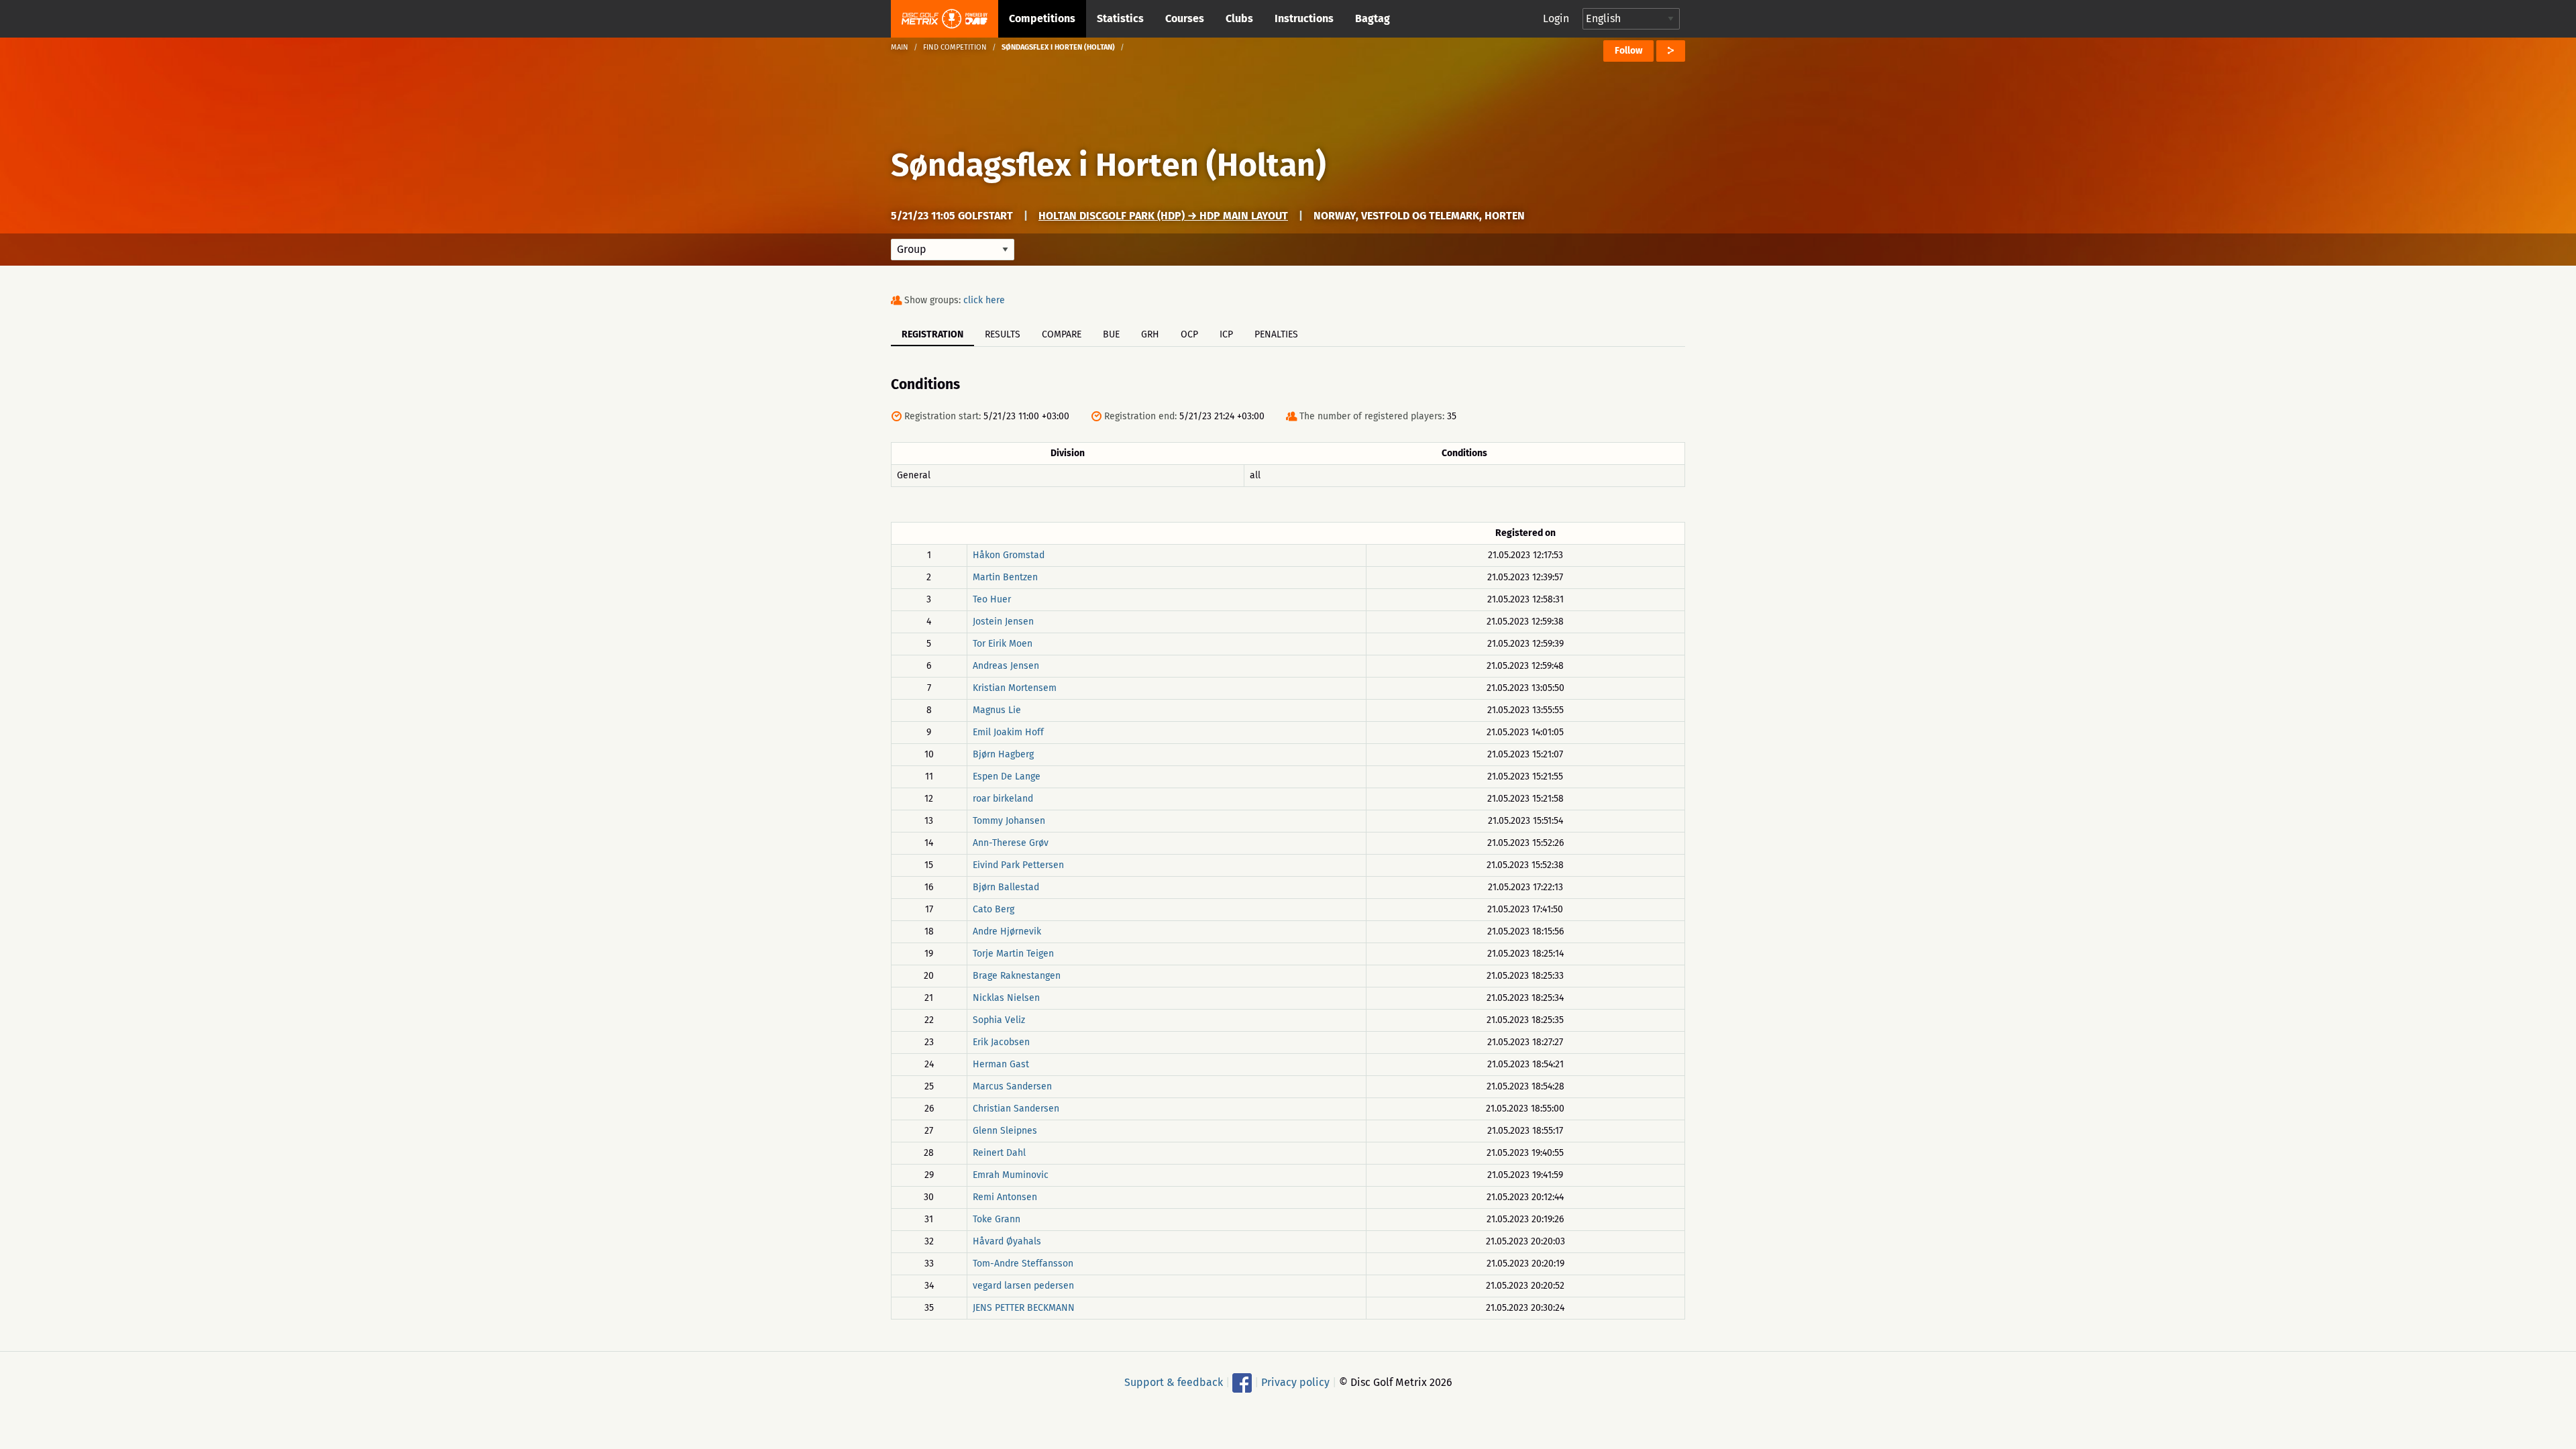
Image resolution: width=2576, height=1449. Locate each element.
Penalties (1276, 334)
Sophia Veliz (999, 1020)
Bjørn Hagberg (1003, 754)
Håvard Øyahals (1007, 1241)
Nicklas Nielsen (1006, 998)
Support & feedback (1174, 1382)
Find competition (955, 47)
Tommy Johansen (1009, 821)
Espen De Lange (1007, 776)
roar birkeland (1003, 799)
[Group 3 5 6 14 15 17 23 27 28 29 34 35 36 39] (953, 250)
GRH (1150, 334)
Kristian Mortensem (1015, 688)
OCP (1189, 334)
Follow (1628, 51)
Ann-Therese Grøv (1011, 843)
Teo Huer (992, 599)
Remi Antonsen (1005, 1197)
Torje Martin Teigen (1013, 954)
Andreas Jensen (1006, 666)
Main (900, 47)
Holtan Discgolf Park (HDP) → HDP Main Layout (1163, 216)
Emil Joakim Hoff (1008, 732)
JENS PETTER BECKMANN (1024, 1308)
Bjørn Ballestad (1006, 887)
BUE (1111, 334)
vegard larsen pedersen (1023, 1286)
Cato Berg (994, 909)
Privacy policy (1295, 1382)
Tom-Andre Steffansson (1023, 1264)
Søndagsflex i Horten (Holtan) (1109, 165)
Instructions (1304, 18)
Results (1003, 334)
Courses (1185, 18)
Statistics (1120, 18)
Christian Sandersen (1016, 1109)
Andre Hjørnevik (1007, 931)
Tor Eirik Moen (1003, 644)
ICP (1226, 334)
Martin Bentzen (1005, 577)
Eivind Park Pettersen (1018, 865)
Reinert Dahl (999, 1153)
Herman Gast (1001, 1064)
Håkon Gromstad (1009, 555)
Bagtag (1373, 18)
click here (984, 300)
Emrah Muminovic (1011, 1175)
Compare (1062, 334)
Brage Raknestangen (1017, 976)
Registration (932, 334)
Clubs (1239, 18)
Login (1556, 18)
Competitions (1042, 18)
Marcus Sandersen (1012, 1086)
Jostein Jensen (1003, 622)
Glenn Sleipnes (1005, 1131)
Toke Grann (997, 1219)
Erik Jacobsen (1001, 1042)
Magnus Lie (997, 710)
